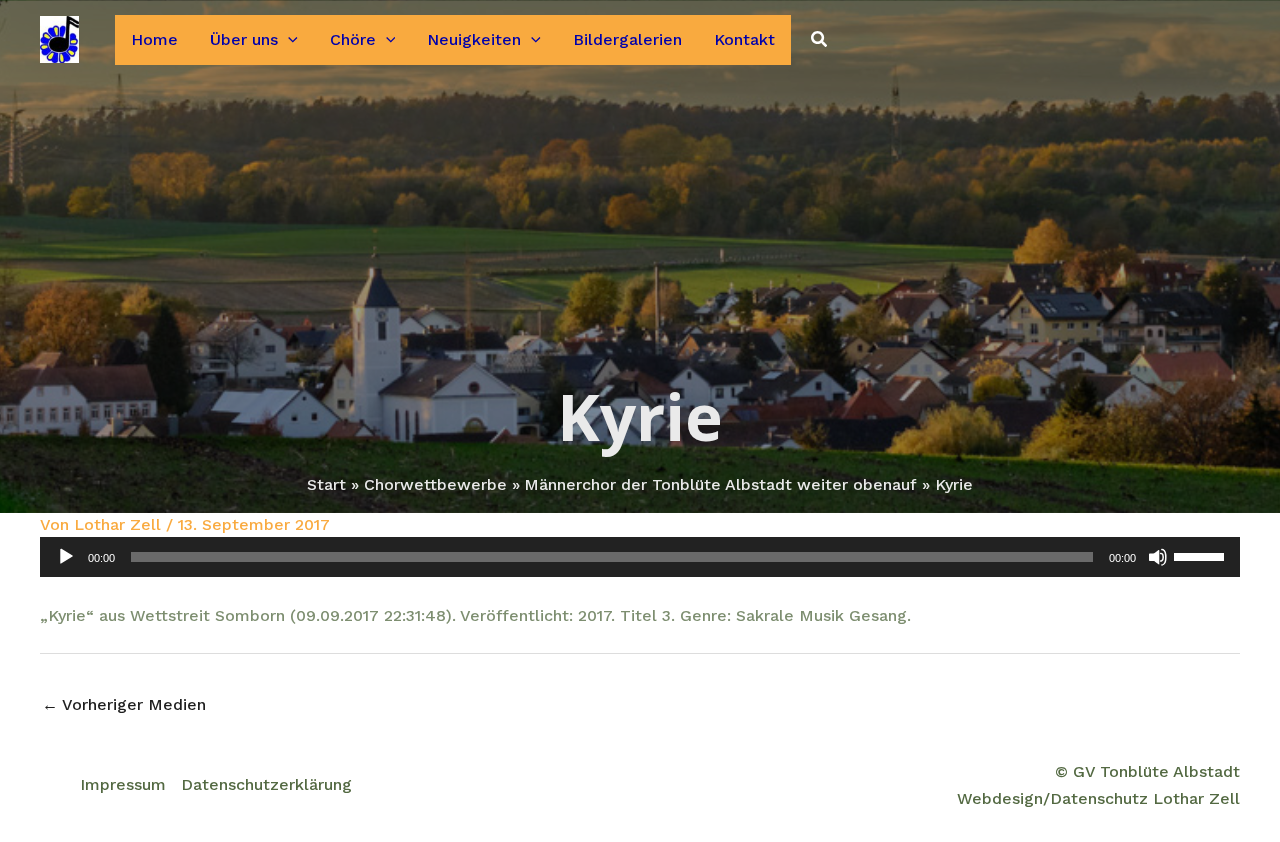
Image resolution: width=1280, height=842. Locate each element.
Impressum (123, 784)
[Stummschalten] (1158, 557)
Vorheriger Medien (124, 704)
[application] (640, 557)
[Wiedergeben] (66, 557)
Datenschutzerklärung (266, 784)
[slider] (1202, 555)
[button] (288, 40)
